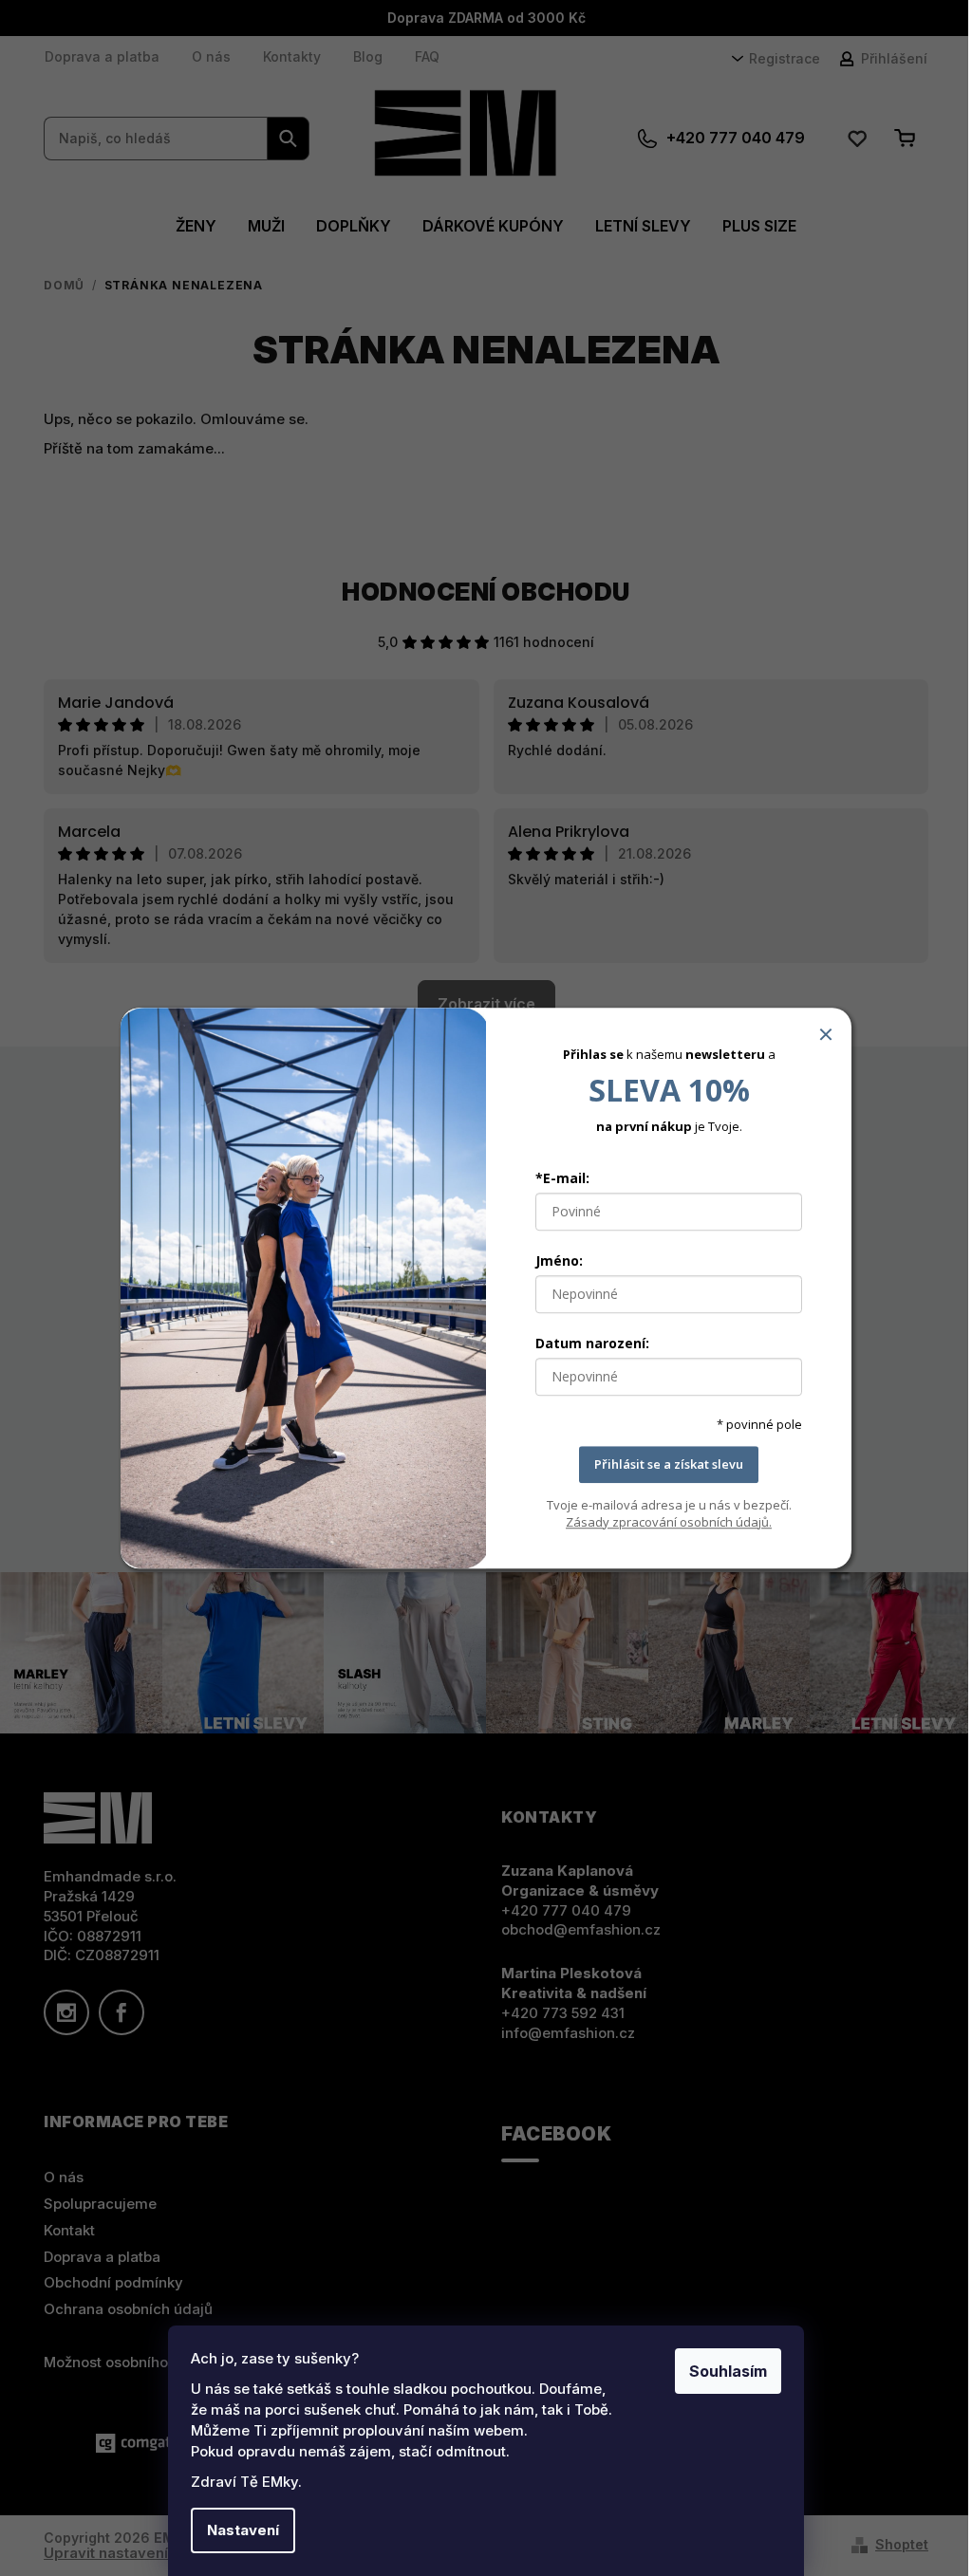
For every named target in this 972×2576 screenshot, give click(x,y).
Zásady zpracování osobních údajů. (669, 1522)
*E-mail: (562, 1178)
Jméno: (559, 1260)
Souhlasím (728, 2371)
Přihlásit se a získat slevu (669, 1464)
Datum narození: (592, 1343)
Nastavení (243, 2530)
